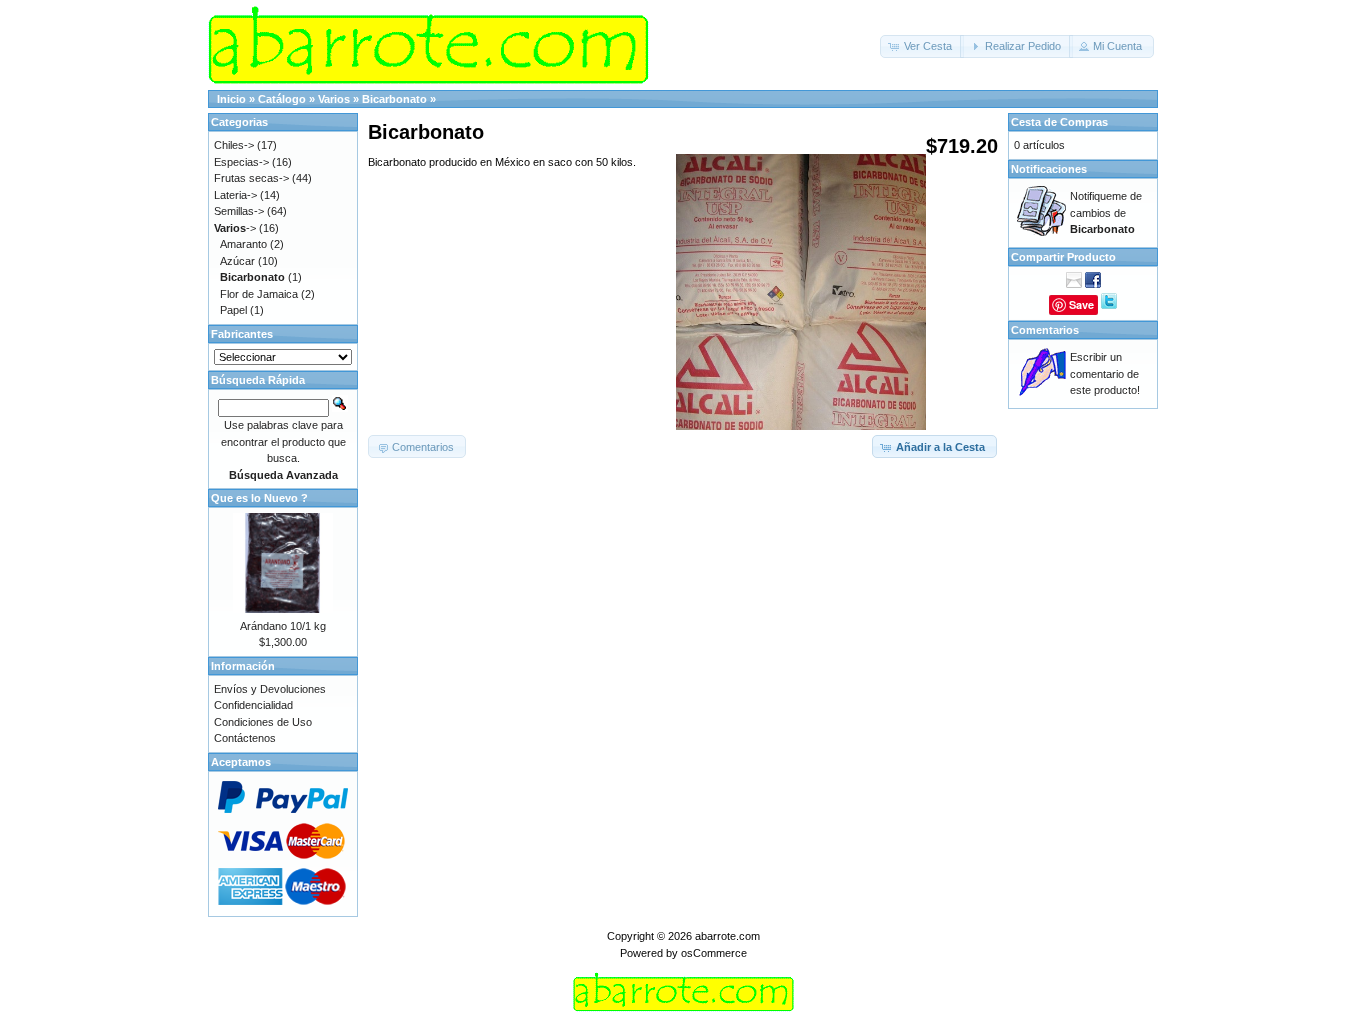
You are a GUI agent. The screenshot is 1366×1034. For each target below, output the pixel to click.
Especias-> (241, 162)
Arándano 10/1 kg (283, 626)
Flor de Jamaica (259, 294)
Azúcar (237, 261)
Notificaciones (1049, 169)
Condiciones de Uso (263, 722)
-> (235, 228)
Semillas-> (239, 211)
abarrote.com (727, 936)
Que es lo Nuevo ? (259, 498)
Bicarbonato (394, 99)
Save (1081, 304)
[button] (922, 46)
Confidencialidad (253, 705)
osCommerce (714, 953)
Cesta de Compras (1059, 122)
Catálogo (282, 99)
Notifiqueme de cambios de (1106, 212)
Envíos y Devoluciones (270, 689)
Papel (233, 310)
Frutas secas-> (251, 178)
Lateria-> (235, 195)
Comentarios (1045, 330)
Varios (334, 99)
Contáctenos (245, 738)
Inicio (231, 99)
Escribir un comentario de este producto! (1105, 373)
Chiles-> (234, 145)
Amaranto (243, 244)
